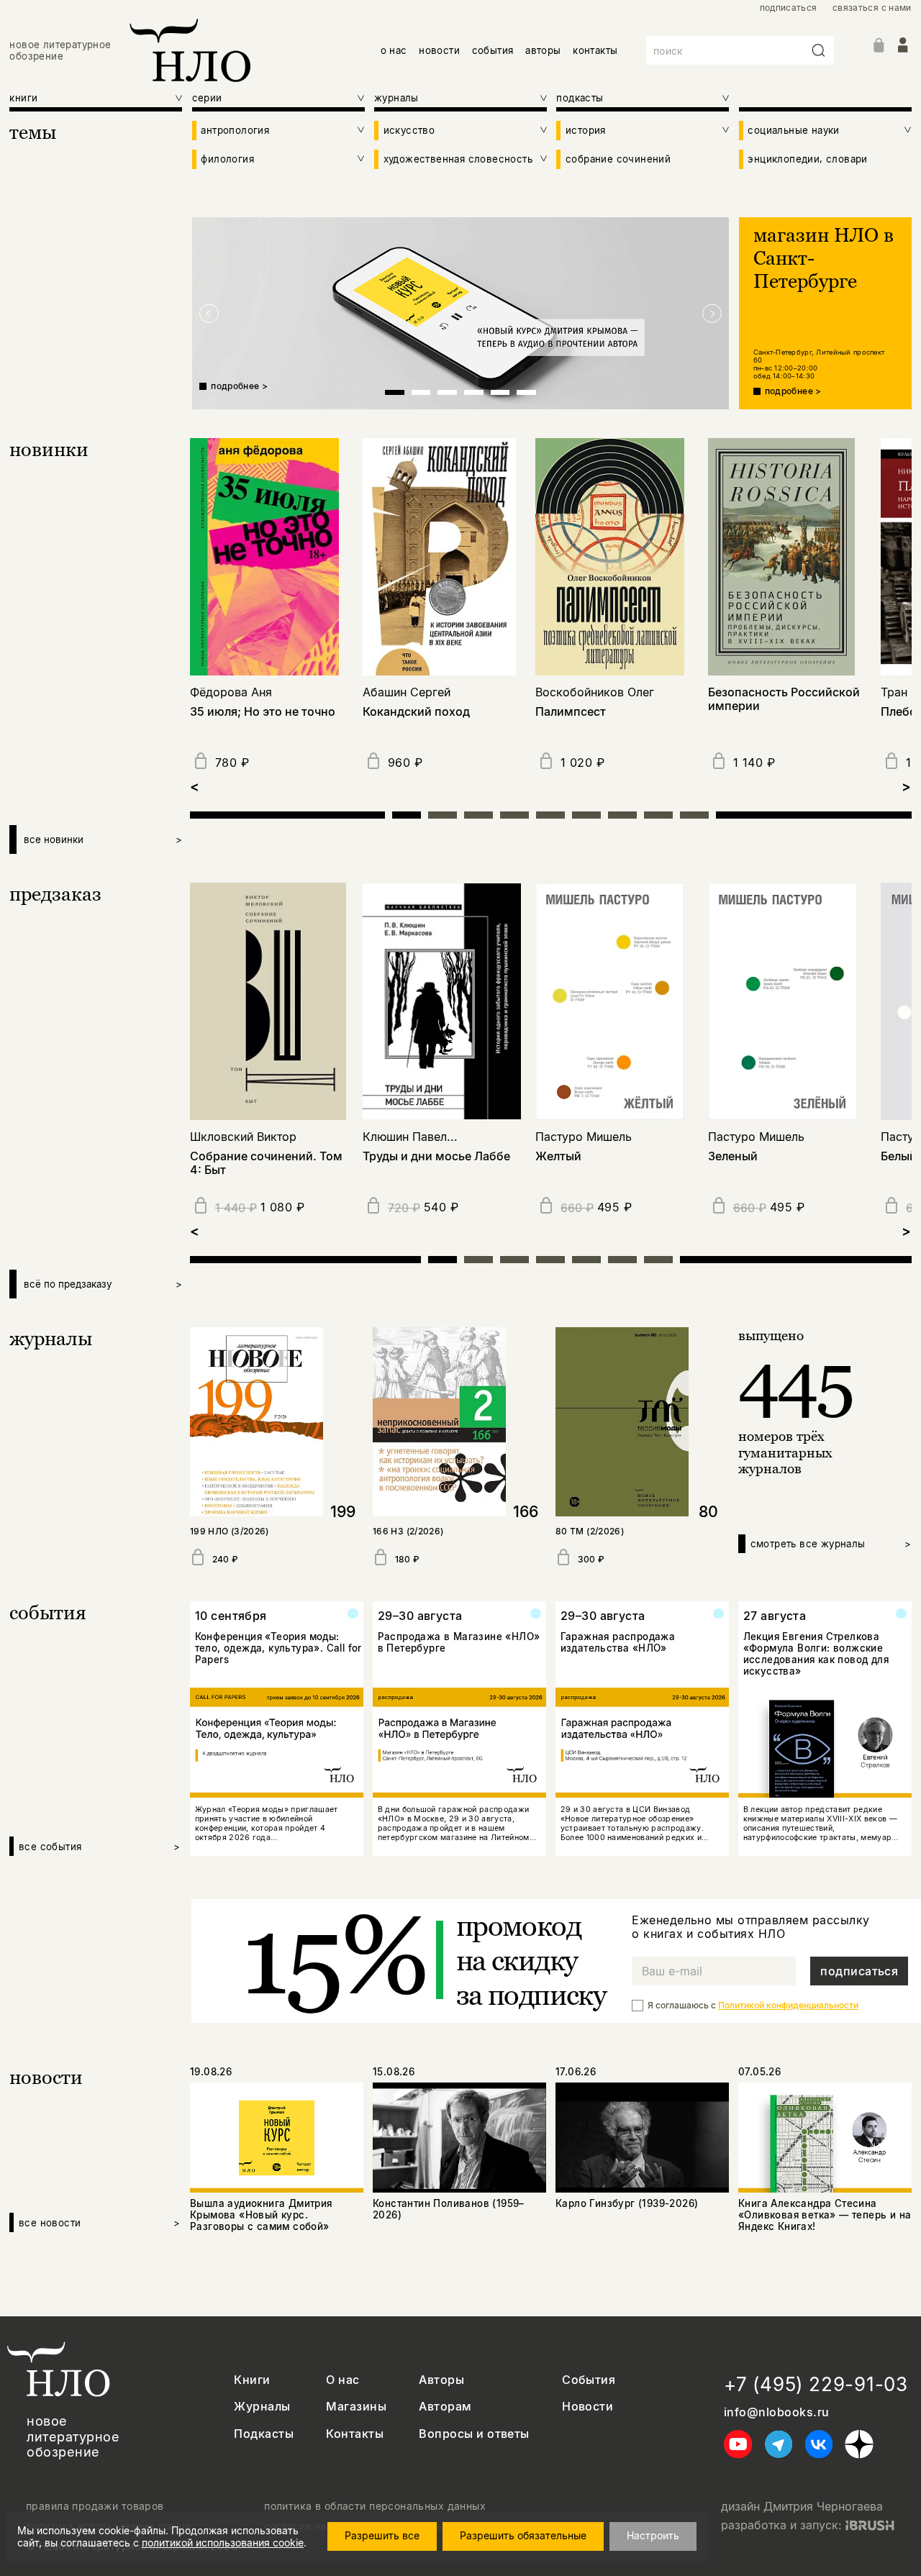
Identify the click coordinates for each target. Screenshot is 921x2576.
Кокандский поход (416, 712)
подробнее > (239, 386)
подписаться (789, 8)
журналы (51, 1338)
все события (100, 1847)
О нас (342, 2380)
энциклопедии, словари (807, 159)
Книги (252, 2380)
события (493, 50)
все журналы (831, 1544)
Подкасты (264, 2434)
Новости (587, 2407)
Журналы (262, 2407)
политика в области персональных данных (375, 2506)
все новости (100, 2223)
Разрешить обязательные (523, 2535)
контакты (595, 50)
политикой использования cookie (223, 2543)
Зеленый (733, 1156)
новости (439, 50)
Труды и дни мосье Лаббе (436, 1156)
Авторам (445, 2407)
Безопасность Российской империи (784, 699)
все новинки (103, 839)
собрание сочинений (618, 159)
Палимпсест (571, 712)
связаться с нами (872, 8)
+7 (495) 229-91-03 (816, 2384)
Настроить (653, 2535)
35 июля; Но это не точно (263, 712)
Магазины (356, 2407)
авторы (543, 50)
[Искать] (819, 50)
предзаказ (55, 894)
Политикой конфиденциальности (788, 2005)
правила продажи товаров (95, 2506)
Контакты (355, 2434)
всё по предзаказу (103, 1284)
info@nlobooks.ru (777, 2412)
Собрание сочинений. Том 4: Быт (266, 1163)
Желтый (558, 1156)
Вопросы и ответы (474, 2434)
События (589, 2380)
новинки (49, 449)
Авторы (441, 2380)
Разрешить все (382, 2535)
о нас (394, 50)
